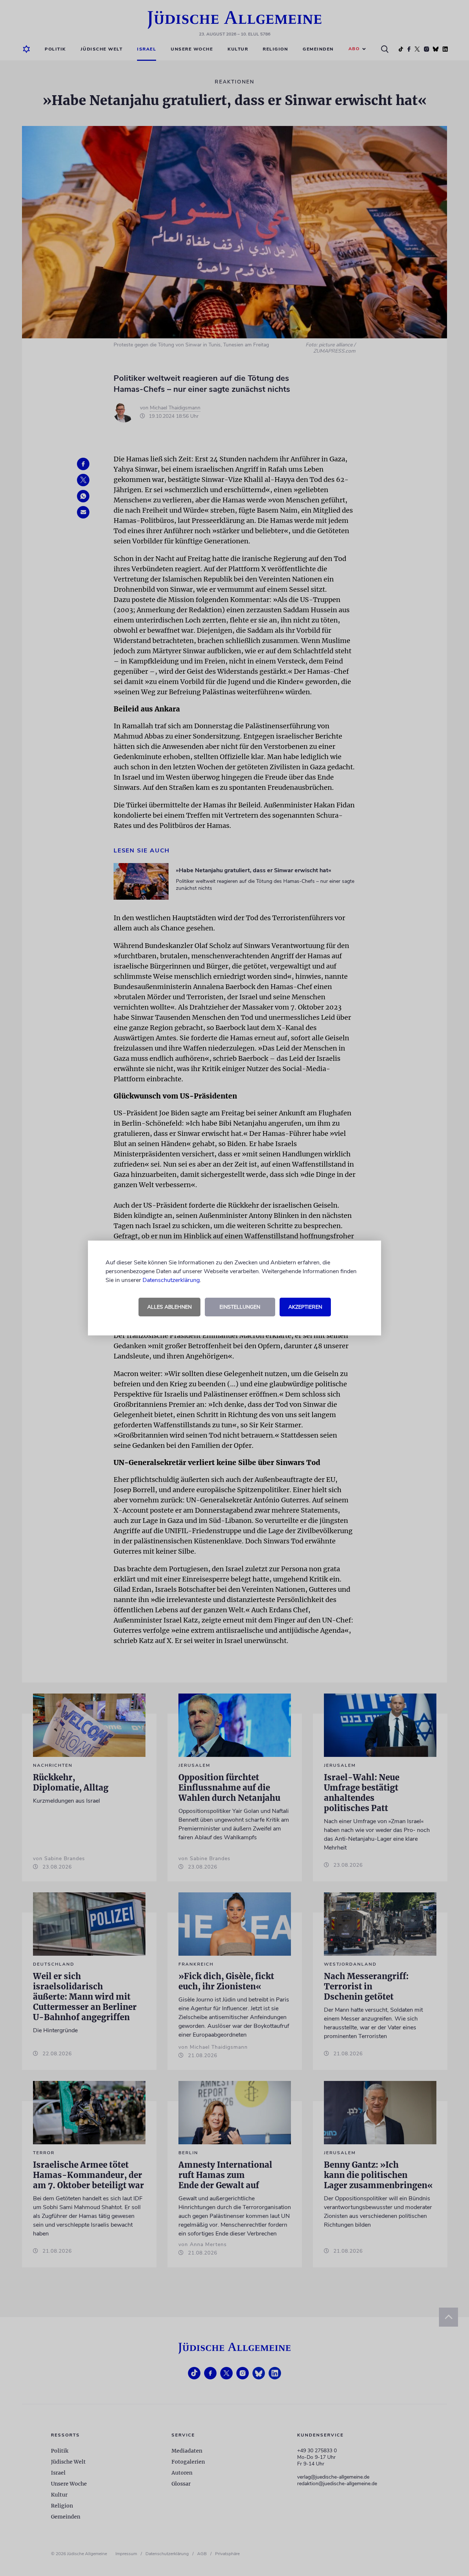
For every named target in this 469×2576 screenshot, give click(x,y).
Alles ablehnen (169, 1307)
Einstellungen (240, 1307)
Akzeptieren (305, 1307)
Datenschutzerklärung (171, 1280)
